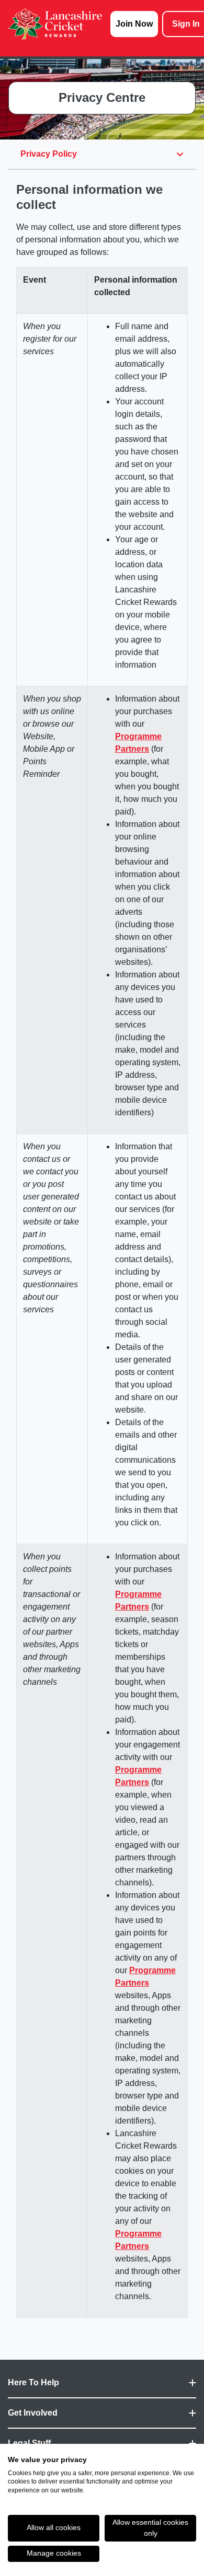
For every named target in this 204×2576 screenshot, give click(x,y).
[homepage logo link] (55, 24)
